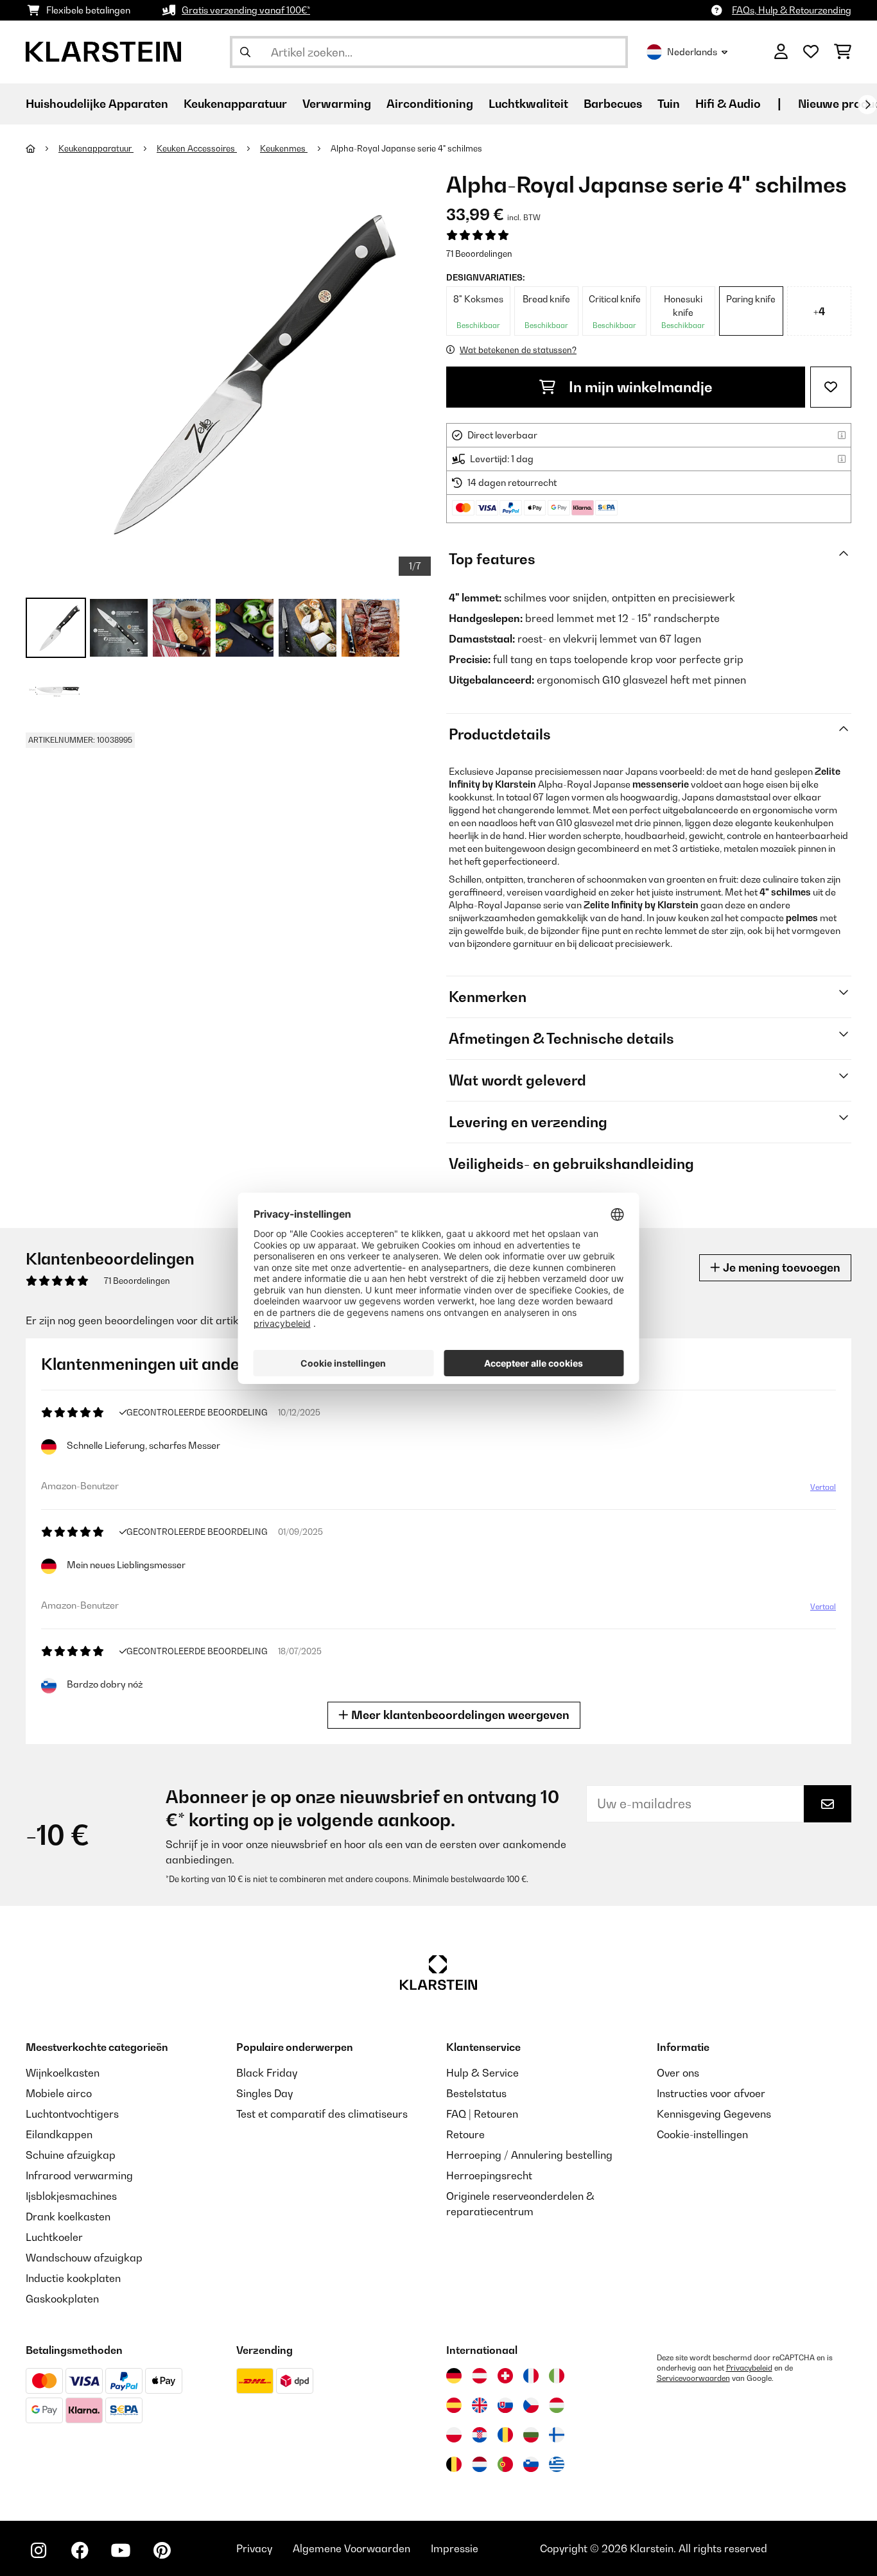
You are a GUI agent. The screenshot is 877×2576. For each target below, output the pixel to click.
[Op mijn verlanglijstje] (831, 387)
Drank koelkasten (68, 2217)
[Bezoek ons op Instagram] (39, 2550)
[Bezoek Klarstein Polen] (454, 2435)
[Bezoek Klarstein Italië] (557, 2376)
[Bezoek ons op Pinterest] (162, 2550)
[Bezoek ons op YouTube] (121, 2550)
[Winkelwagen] (843, 52)
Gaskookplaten (62, 2299)
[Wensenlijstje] (811, 52)
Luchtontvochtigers (72, 2114)
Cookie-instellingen (702, 2134)
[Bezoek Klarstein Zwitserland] (505, 2376)
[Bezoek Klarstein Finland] (557, 2435)
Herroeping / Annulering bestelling (529, 2155)
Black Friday (267, 2073)
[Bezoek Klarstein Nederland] (480, 2464)
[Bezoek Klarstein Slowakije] (505, 2405)
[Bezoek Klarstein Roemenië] (505, 2435)
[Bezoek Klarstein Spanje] (454, 2405)
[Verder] (867, 105)
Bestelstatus (476, 2093)
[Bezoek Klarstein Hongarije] (557, 2405)
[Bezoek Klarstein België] (454, 2464)
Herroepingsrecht (489, 2175)
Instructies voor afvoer (711, 2093)
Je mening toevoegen (780, 1267)
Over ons (678, 2073)
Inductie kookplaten (73, 2278)
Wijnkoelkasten (63, 2073)
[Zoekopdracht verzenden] (245, 52)
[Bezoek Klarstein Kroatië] (480, 2435)
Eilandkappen (59, 2134)
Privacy (254, 2548)
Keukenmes (284, 148)
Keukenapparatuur (96, 148)
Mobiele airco (59, 2093)
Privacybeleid (749, 2368)
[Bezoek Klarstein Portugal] (505, 2464)
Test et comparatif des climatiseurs (322, 2114)
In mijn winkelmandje (639, 387)
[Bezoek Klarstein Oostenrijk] (480, 2376)
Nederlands (692, 52)
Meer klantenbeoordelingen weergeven (459, 1715)
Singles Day (265, 2093)
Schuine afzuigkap (71, 2155)
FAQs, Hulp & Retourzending (792, 10)
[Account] (781, 52)
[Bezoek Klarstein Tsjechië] (531, 2405)
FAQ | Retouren (482, 2114)
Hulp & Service (482, 2073)
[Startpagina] (42, 148)
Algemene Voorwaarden (352, 2548)
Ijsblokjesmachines (71, 2196)
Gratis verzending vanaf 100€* (246, 10)
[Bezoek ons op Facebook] (80, 2550)
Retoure (465, 2134)
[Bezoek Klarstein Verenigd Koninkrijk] (480, 2405)
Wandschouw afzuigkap (84, 2258)
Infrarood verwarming (79, 2175)
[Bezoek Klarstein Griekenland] (557, 2465)
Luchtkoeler (54, 2237)
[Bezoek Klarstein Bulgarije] (531, 2435)
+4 (819, 311)
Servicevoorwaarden (693, 2378)
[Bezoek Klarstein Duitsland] (454, 2376)
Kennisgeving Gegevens (714, 2114)
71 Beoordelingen (479, 254)
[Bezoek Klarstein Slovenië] (531, 2464)
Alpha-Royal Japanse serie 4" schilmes (406, 148)
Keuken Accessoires (197, 148)
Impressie (455, 2548)
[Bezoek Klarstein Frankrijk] (531, 2376)
